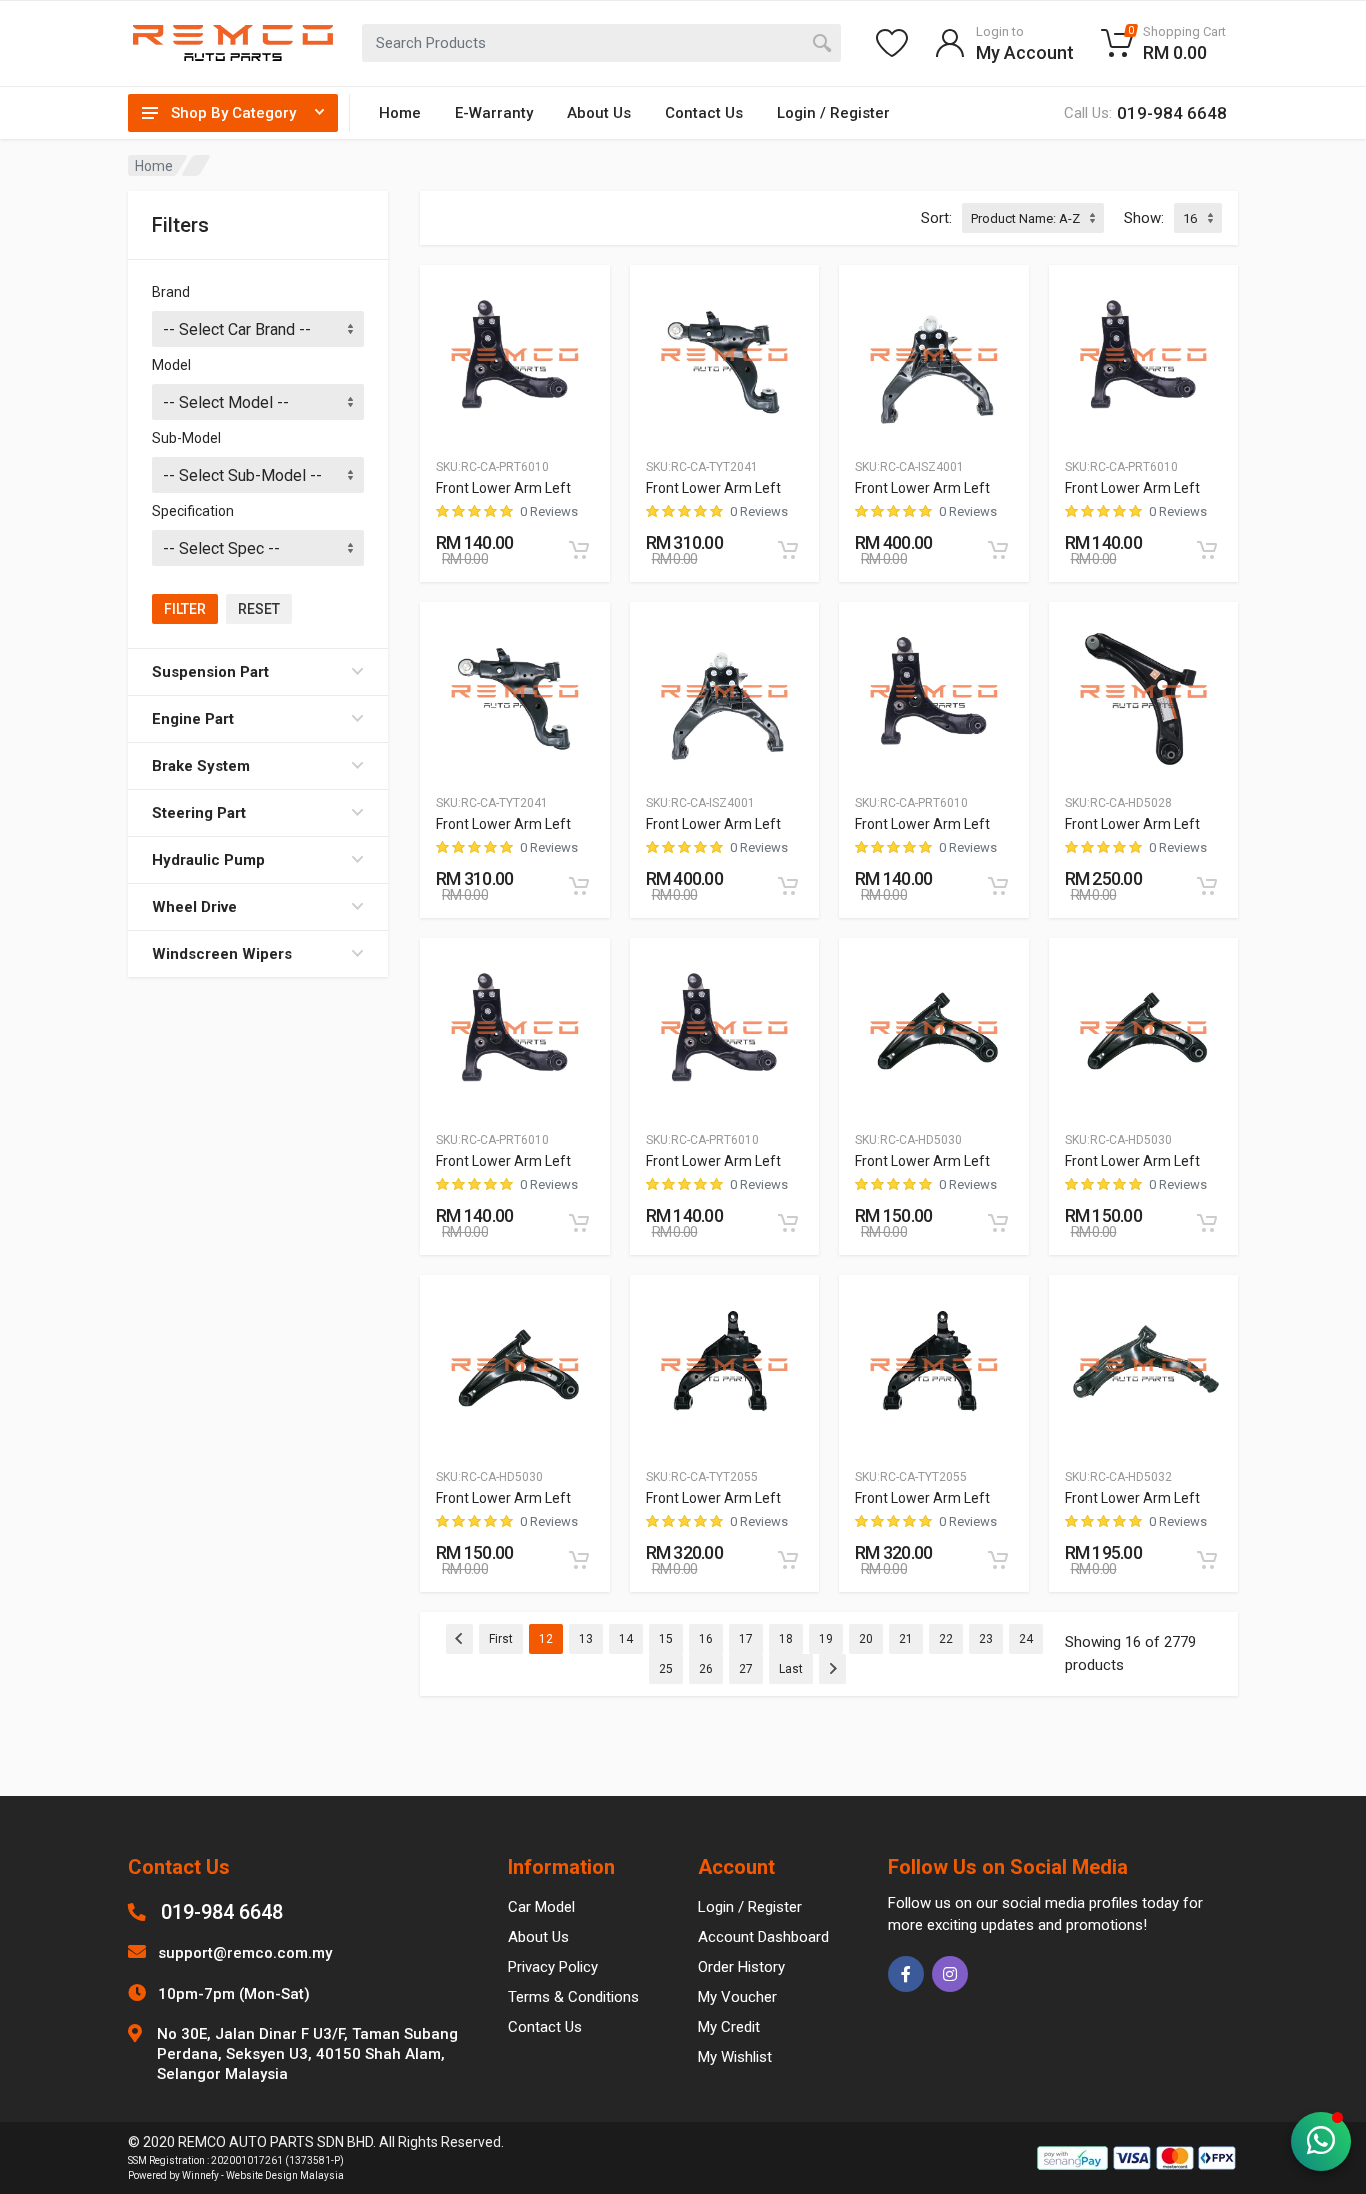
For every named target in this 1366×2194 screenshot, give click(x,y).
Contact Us (704, 113)
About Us (599, 113)
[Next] (832, 1669)
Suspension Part (210, 672)
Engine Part (193, 719)
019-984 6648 (222, 1912)
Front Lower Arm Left (503, 488)
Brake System (201, 766)
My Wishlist (735, 2057)
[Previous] (459, 1639)
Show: (1144, 218)
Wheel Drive (194, 907)
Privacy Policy (553, 1967)
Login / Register (833, 113)
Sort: (936, 218)
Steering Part (199, 813)
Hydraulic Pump (208, 860)
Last (791, 1669)
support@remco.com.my (245, 1953)
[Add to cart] (579, 550)
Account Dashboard (763, 1937)
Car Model (541, 1907)
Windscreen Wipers (222, 954)
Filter (185, 609)
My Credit (729, 2027)
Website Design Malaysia (285, 2175)
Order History (741, 1967)
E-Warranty (494, 113)
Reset (259, 609)
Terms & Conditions (573, 1997)
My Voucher (737, 1997)
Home (400, 113)
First (501, 1639)
